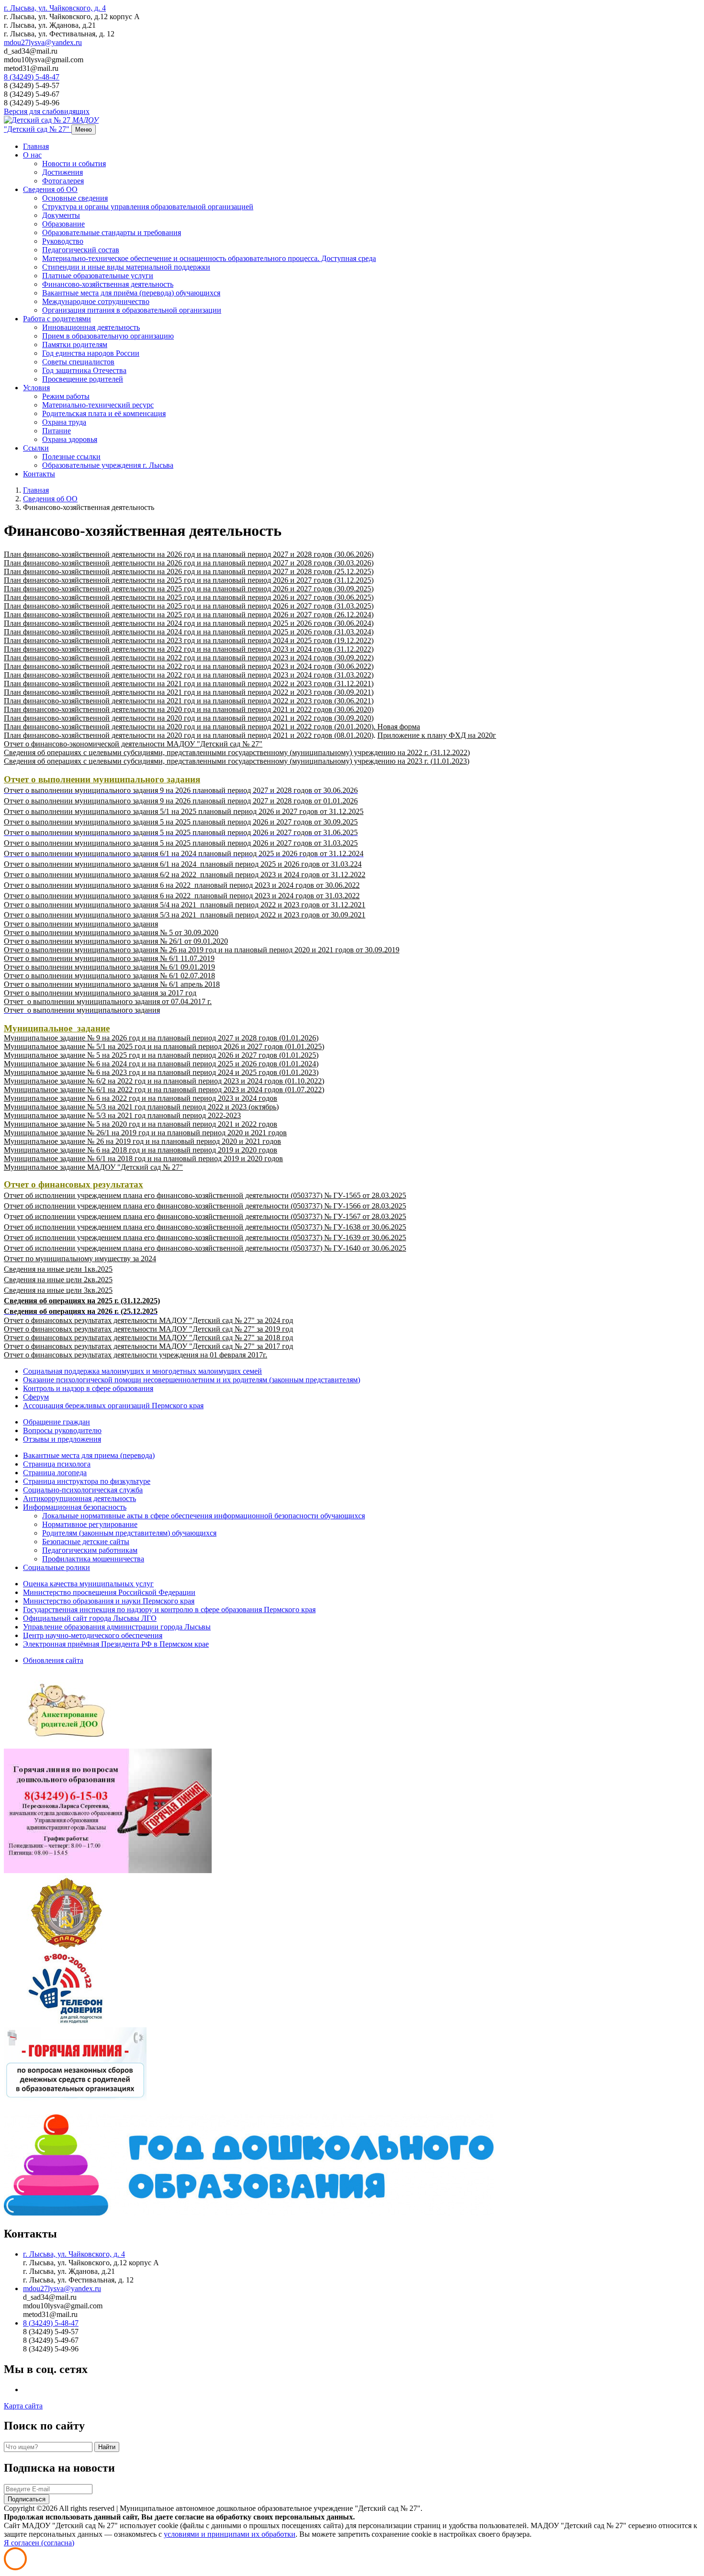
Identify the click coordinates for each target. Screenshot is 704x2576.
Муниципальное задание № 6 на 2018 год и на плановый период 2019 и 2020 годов (141, 1150)
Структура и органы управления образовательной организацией (148, 207)
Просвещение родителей (83, 379)
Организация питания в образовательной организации (132, 310)
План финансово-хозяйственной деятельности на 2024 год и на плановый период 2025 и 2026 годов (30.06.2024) (189, 623)
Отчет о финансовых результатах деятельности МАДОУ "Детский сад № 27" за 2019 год (148, 1329)
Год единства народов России (91, 353)
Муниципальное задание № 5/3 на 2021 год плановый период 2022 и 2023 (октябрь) (141, 1107)
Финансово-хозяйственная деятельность (108, 284)
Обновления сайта (53, 1660)
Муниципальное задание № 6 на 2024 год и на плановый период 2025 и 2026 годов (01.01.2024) (161, 1064)
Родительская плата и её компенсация (104, 413)
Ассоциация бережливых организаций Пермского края (113, 1406)
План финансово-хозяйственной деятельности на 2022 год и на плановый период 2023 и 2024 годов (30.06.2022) (189, 666)
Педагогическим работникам (90, 1550)
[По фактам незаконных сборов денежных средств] (75, 2110)
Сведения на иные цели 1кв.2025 (58, 1269)
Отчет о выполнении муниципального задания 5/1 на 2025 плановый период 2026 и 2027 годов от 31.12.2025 (184, 811)
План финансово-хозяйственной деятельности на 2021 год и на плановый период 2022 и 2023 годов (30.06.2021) (189, 701)
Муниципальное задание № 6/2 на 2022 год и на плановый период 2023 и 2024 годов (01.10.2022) (164, 1081)
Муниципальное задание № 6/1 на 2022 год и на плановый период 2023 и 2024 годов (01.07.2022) (164, 1090)
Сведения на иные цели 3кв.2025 (58, 1290)
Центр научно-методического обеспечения (93, 1635)
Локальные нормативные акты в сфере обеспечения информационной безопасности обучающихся (204, 1516)
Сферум (36, 1397)
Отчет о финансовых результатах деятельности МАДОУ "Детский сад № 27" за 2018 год (148, 1338)
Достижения (62, 172)
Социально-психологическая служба (83, 1490)
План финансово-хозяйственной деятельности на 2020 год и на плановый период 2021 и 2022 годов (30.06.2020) (189, 709)
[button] (55, 8)
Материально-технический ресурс (98, 405)
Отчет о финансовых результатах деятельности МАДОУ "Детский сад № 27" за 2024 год (148, 1320)
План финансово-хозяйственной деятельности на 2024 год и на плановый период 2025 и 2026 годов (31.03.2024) (189, 632)
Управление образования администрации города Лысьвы (117, 1627)
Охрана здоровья (70, 439)
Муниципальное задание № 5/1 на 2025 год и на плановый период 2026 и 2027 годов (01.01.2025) (164, 1046)
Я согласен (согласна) (39, 2543)
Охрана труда (64, 422)
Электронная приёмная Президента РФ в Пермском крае (116, 1644)
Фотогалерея (63, 181)
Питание (57, 431)
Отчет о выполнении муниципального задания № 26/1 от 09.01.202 (114, 941)
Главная (36, 146)
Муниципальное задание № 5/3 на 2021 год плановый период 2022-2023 (122, 1115)
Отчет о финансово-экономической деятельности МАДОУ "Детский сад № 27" (133, 744)
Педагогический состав (81, 250)
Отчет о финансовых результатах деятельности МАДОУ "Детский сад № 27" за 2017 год (148, 1346)
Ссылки (36, 448)
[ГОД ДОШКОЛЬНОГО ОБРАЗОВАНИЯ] (249, 2213)
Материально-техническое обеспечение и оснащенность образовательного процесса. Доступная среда (209, 258)
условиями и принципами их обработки (230, 2534)
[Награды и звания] (66, 1947)
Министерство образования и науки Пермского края (109, 1601)
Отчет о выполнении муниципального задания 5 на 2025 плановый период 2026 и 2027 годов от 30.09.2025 (181, 822)
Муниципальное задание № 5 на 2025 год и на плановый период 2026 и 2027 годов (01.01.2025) (161, 1055)
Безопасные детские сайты (86, 1542)
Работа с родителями (57, 319)
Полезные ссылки (71, 457)
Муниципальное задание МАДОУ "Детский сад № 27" (93, 1167)
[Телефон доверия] (66, 2023)
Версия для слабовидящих (47, 111)
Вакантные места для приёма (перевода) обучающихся (131, 293)
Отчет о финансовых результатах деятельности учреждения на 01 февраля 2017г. (136, 1355)
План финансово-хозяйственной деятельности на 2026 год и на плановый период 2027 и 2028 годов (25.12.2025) (189, 571)
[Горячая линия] (108, 1870)
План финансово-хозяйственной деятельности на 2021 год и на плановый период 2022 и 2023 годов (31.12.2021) (189, 684)
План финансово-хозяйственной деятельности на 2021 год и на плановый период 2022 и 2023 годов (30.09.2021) (189, 692)
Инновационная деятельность (91, 327)
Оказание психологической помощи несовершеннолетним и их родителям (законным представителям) (192, 1380)
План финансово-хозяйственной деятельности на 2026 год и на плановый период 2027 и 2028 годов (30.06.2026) (189, 554)
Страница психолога (57, 1464)
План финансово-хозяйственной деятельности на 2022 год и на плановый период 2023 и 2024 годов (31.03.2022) (189, 675)
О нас (32, 155)
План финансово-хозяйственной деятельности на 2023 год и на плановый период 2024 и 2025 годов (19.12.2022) (189, 640)
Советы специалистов (78, 362)
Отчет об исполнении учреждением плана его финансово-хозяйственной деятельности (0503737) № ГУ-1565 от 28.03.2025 (205, 1195)
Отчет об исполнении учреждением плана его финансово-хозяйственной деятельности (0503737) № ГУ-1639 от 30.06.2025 (205, 1237)
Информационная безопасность (75, 1507)
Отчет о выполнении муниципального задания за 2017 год (100, 993)
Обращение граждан (57, 1422)
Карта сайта (23, 2406)
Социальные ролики (57, 1567)
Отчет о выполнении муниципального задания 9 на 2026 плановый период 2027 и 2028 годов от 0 (165, 801)
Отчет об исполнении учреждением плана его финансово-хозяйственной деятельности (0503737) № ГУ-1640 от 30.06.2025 (205, 1248)
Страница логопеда (55, 1473)
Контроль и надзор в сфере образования (88, 1388)
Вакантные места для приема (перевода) (89, 1455)
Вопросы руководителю (62, 1430)
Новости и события (74, 164)
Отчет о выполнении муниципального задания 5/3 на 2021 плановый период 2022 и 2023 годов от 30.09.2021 (185, 915)
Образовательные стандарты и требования (112, 232)
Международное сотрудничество (96, 301)
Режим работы (66, 396)
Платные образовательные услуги (98, 276)
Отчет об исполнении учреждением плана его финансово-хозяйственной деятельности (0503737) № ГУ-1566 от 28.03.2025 (205, 1206)
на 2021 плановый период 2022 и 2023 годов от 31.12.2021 (267, 905)
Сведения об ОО (50, 189)
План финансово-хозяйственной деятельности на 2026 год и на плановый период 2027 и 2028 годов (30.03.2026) (189, 563)
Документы (61, 215)
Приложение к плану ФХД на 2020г (437, 735)
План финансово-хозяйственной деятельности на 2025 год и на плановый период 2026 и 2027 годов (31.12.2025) (189, 580)
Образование (63, 224)
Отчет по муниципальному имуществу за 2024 (80, 1259)
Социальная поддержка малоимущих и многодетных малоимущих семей (142, 1371)
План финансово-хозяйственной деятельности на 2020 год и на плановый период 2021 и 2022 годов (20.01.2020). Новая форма (212, 727)
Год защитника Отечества (84, 370)
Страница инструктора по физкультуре (87, 1481)
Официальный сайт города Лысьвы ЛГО (90, 1618)
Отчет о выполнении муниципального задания (81, 924)
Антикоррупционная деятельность (79, 1498)
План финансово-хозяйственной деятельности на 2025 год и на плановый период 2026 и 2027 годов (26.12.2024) (189, 615)
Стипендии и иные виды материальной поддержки (126, 267)
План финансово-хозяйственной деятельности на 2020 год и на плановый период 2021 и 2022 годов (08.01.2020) (189, 735)
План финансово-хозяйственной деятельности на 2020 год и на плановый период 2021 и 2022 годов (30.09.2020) (189, 718)
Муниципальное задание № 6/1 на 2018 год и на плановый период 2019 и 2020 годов (143, 1158)
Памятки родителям (75, 345)
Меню (84, 130)
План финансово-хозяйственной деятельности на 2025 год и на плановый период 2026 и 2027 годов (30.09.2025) (189, 589)
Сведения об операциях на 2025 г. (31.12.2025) (82, 1301)
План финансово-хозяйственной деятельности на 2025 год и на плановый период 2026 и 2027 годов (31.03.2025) (189, 606)
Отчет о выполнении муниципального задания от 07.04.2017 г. (108, 1001)
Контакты (39, 474)
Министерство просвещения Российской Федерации (109, 1592)
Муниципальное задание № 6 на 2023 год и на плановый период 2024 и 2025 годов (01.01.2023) (161, 1072)
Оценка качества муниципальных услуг (88, 1584)
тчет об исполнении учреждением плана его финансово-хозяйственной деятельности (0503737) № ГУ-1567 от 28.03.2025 (208, 1216)
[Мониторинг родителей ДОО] (66, 1744)
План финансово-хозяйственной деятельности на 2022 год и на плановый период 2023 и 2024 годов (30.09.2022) (189, 658)
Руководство (63, 241)
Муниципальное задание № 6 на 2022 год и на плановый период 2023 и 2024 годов (141, 1098)
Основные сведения (75, 198)
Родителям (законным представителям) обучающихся (129, 1533)
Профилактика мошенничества (93, 1559)
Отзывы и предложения (62, 1439)
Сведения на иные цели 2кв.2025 (58, 1280)
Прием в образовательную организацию (108, 336)
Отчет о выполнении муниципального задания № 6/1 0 (94, 967)
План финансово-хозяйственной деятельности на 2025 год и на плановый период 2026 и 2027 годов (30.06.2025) (189, 597)
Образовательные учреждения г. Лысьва (108, 465)
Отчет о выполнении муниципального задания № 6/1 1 (94, 958)
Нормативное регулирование (90, 1524)
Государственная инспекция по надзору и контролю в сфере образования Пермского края (169, 1610)
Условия (36, 388)
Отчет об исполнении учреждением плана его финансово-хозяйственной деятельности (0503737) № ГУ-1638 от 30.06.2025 (205, 1227)
